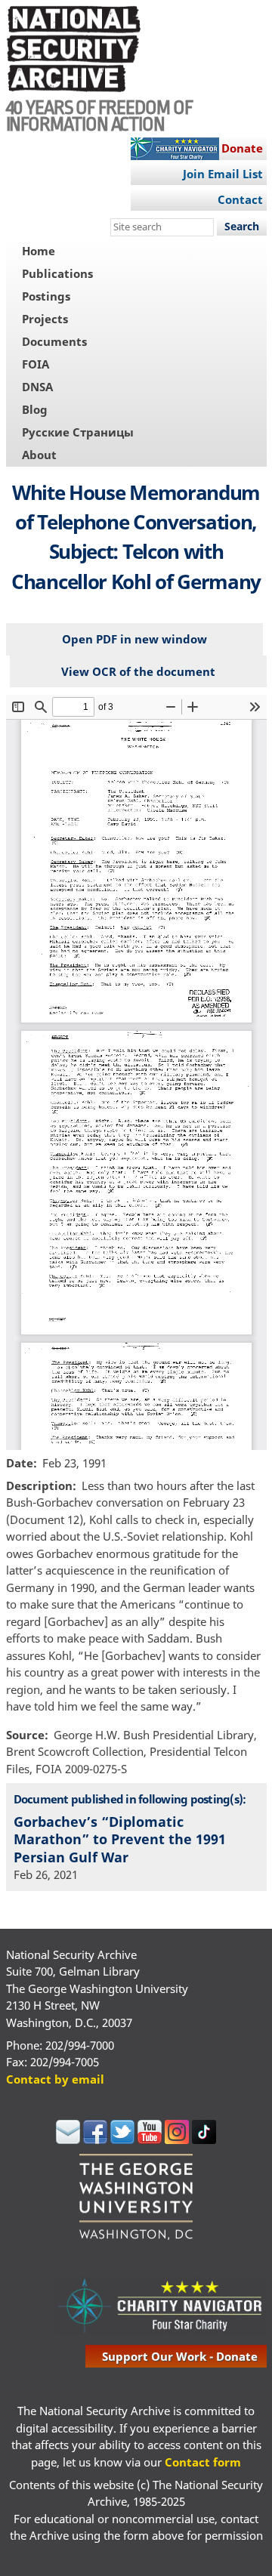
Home (39, 251)
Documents (54, 341)
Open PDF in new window (134, 639)
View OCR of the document (138, 671)
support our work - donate (180, 2356)
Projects (45, 319)
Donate (242, 148)
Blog (35, 409)
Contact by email (55, 2079)
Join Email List (223, 174)
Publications (57, 273)
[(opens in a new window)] (68, 2139)
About (39, 455)
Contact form (203, 2462)
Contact (240, 199)
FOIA (36, 364)
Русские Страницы (78, 432)
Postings (46, 296)
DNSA (37, 387)
